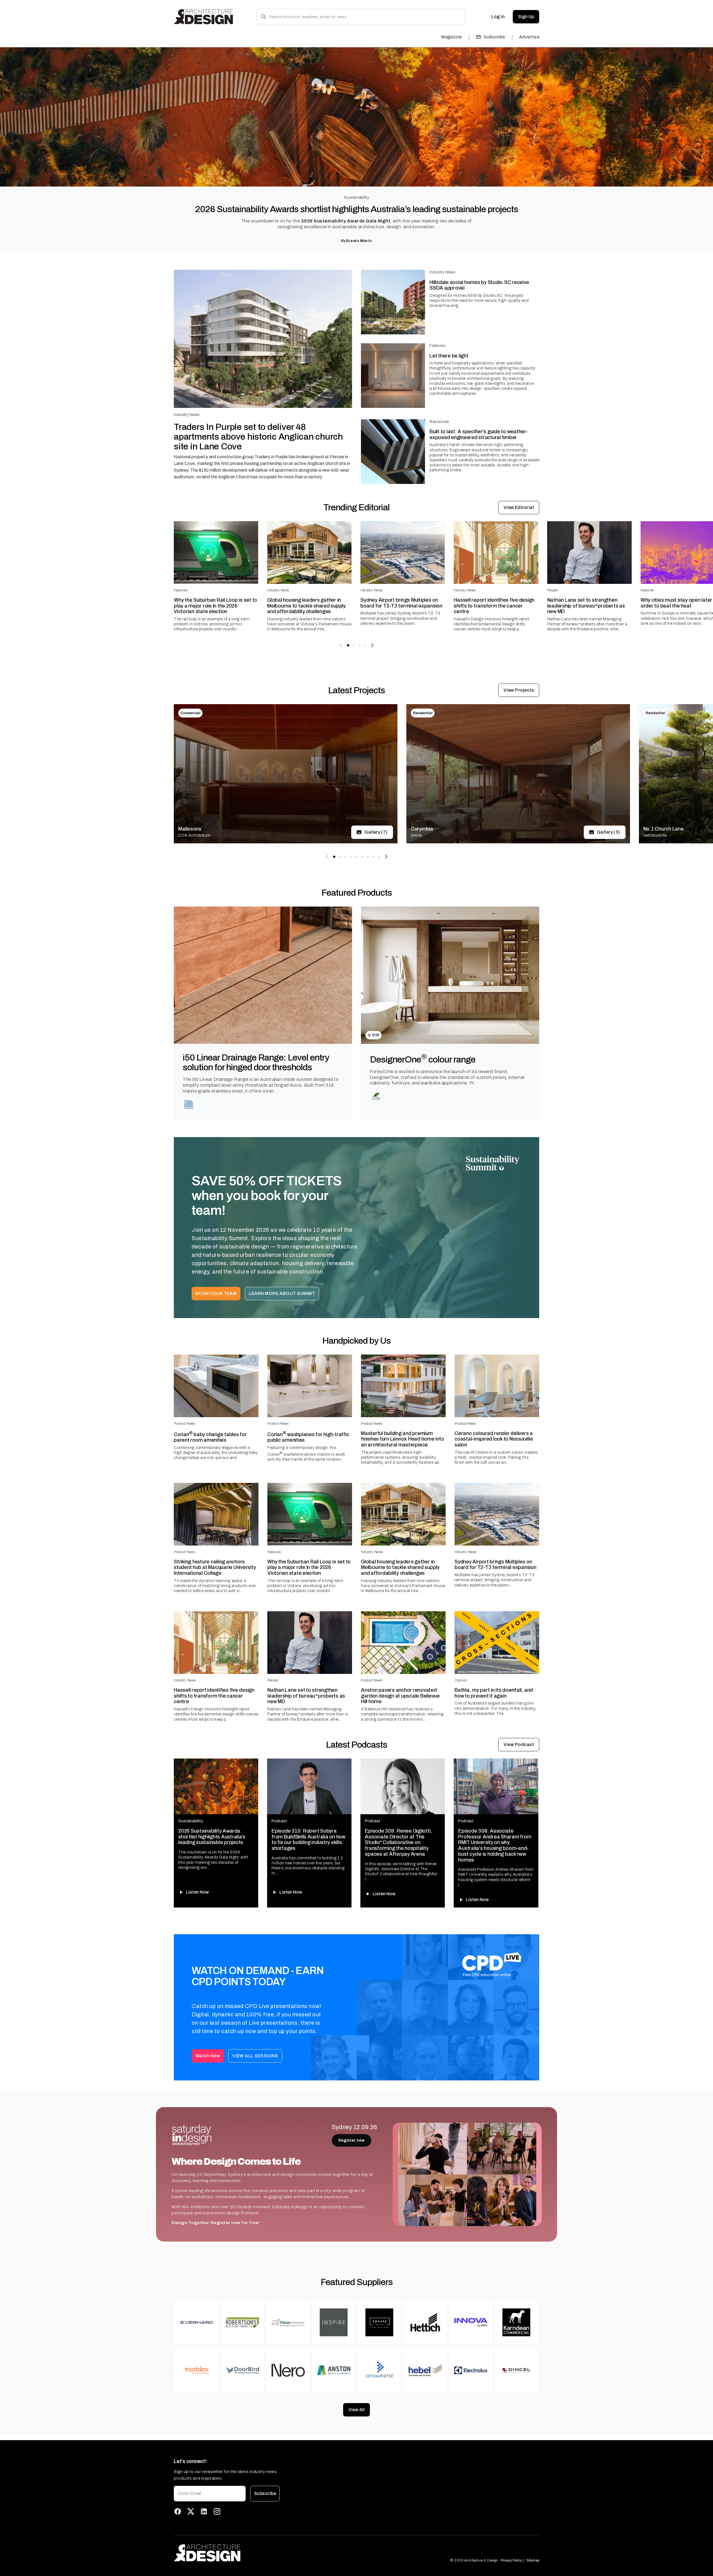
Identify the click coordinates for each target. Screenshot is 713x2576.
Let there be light (449, 356)
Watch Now (208, 2056)
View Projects (519, 690)
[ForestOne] (376, 1096)
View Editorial (519, 507)
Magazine (452, 37)
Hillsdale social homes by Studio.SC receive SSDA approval (479, 285)
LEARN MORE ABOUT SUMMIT (282, 1293)
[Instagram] (217, 2511)
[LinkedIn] (204, 2511)
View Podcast (519, 1744)
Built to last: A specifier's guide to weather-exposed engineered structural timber (479, 434)
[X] (191, 2511)
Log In (498, 17)
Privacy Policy (511, 2560)
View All (356, 2410)
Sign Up (526, 17)
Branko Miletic (359, 241)
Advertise (529, 37)
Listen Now (197, 1892)
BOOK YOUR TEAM (216, 1293)
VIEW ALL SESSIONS (255, 2056)
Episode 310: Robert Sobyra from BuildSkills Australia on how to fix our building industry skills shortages (308, 1840)
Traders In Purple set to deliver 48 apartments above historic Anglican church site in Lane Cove (258, 437)
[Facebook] (178, 2511)
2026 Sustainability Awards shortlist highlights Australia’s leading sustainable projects (356, 209)
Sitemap (533, 2560)
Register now (351, 2140)
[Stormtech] (189, 1105)
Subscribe (495, 37)
